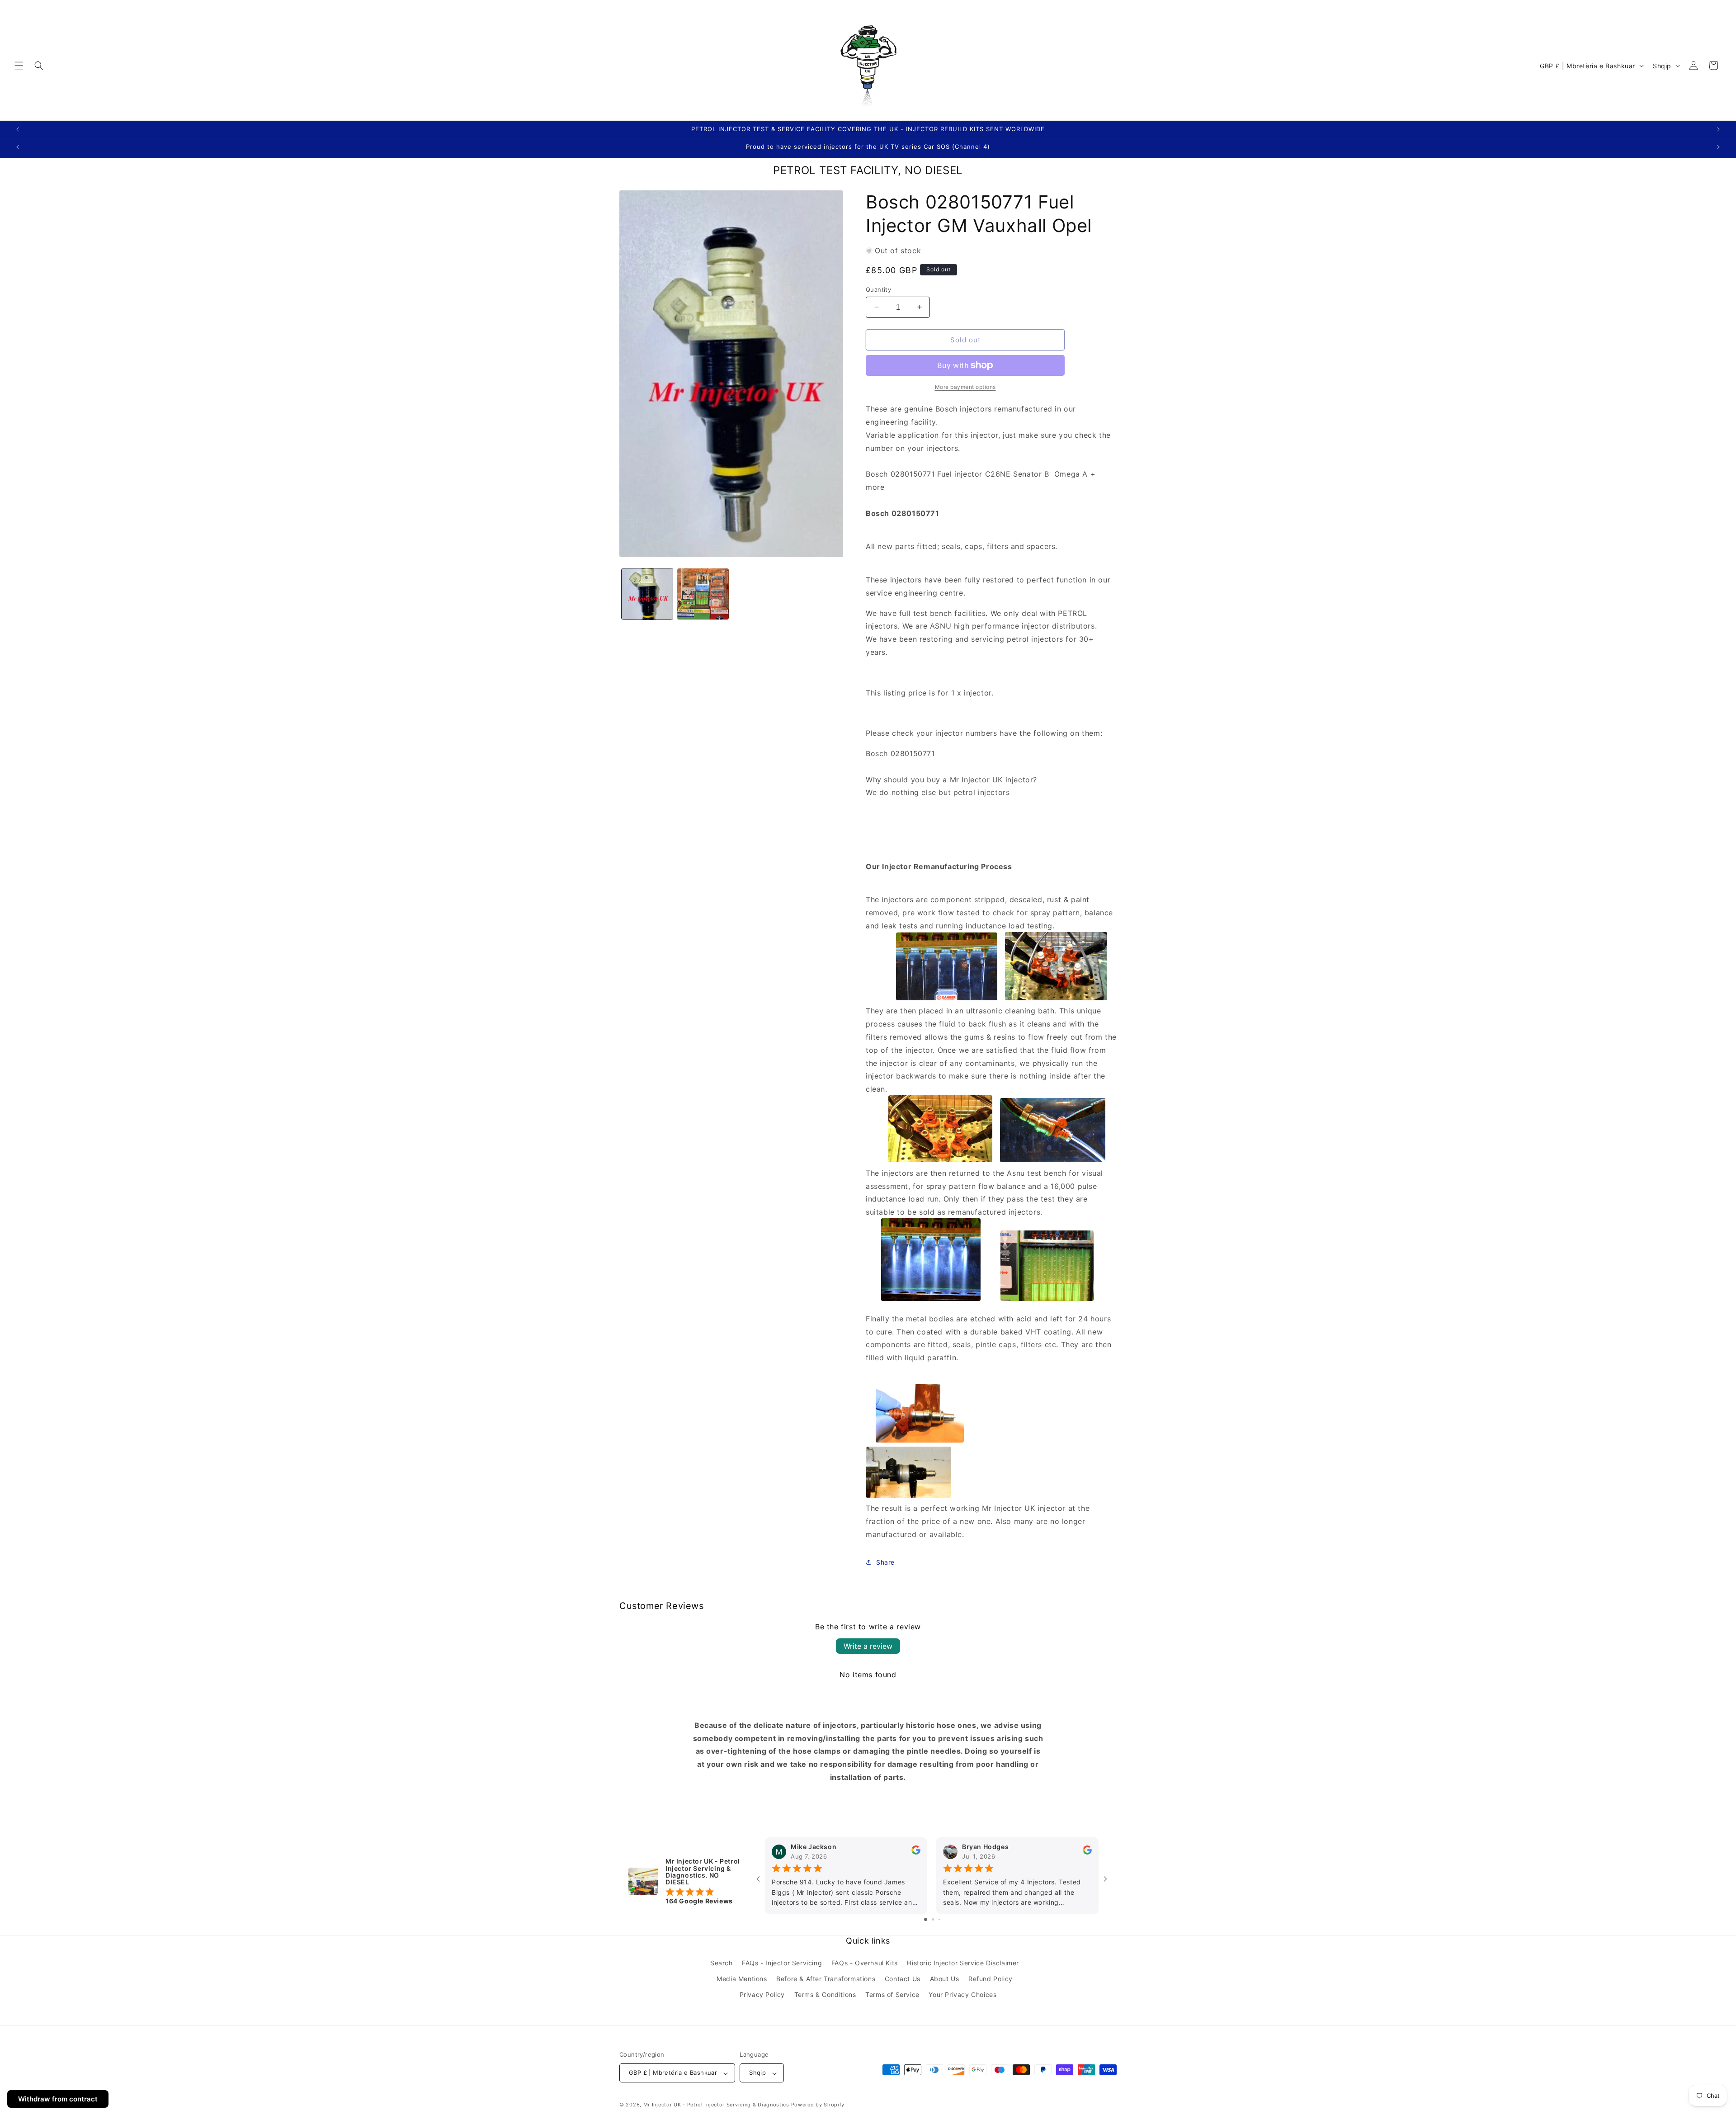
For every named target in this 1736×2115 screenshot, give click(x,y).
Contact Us (903, 1979)
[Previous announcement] (18, 129)
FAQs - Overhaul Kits (865, 1963)
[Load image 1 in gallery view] (647, 594)
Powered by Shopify (818, 2105)
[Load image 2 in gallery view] (703, 594)
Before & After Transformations (826, 1979)
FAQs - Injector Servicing (782, 1963)
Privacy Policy (762, 1995)
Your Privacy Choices (962, 1995)
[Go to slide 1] (926, 1920)
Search (722, 1963)
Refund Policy (991, 1979)
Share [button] (885, 1562)
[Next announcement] (1718, 129)
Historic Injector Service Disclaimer (963, 1963)
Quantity (878, 289)
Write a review (868, 1646)
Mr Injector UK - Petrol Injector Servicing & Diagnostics (716, 2105)
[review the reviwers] (916, 1852)
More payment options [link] (965, 387)
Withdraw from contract (58, 2099)
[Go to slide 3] (939, 1920)
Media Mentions (742, 1979)
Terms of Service (892, 1995)
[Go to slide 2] (933, 1920)
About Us (945, 1979)
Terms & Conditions (825, 1995)
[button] (19, 66)
